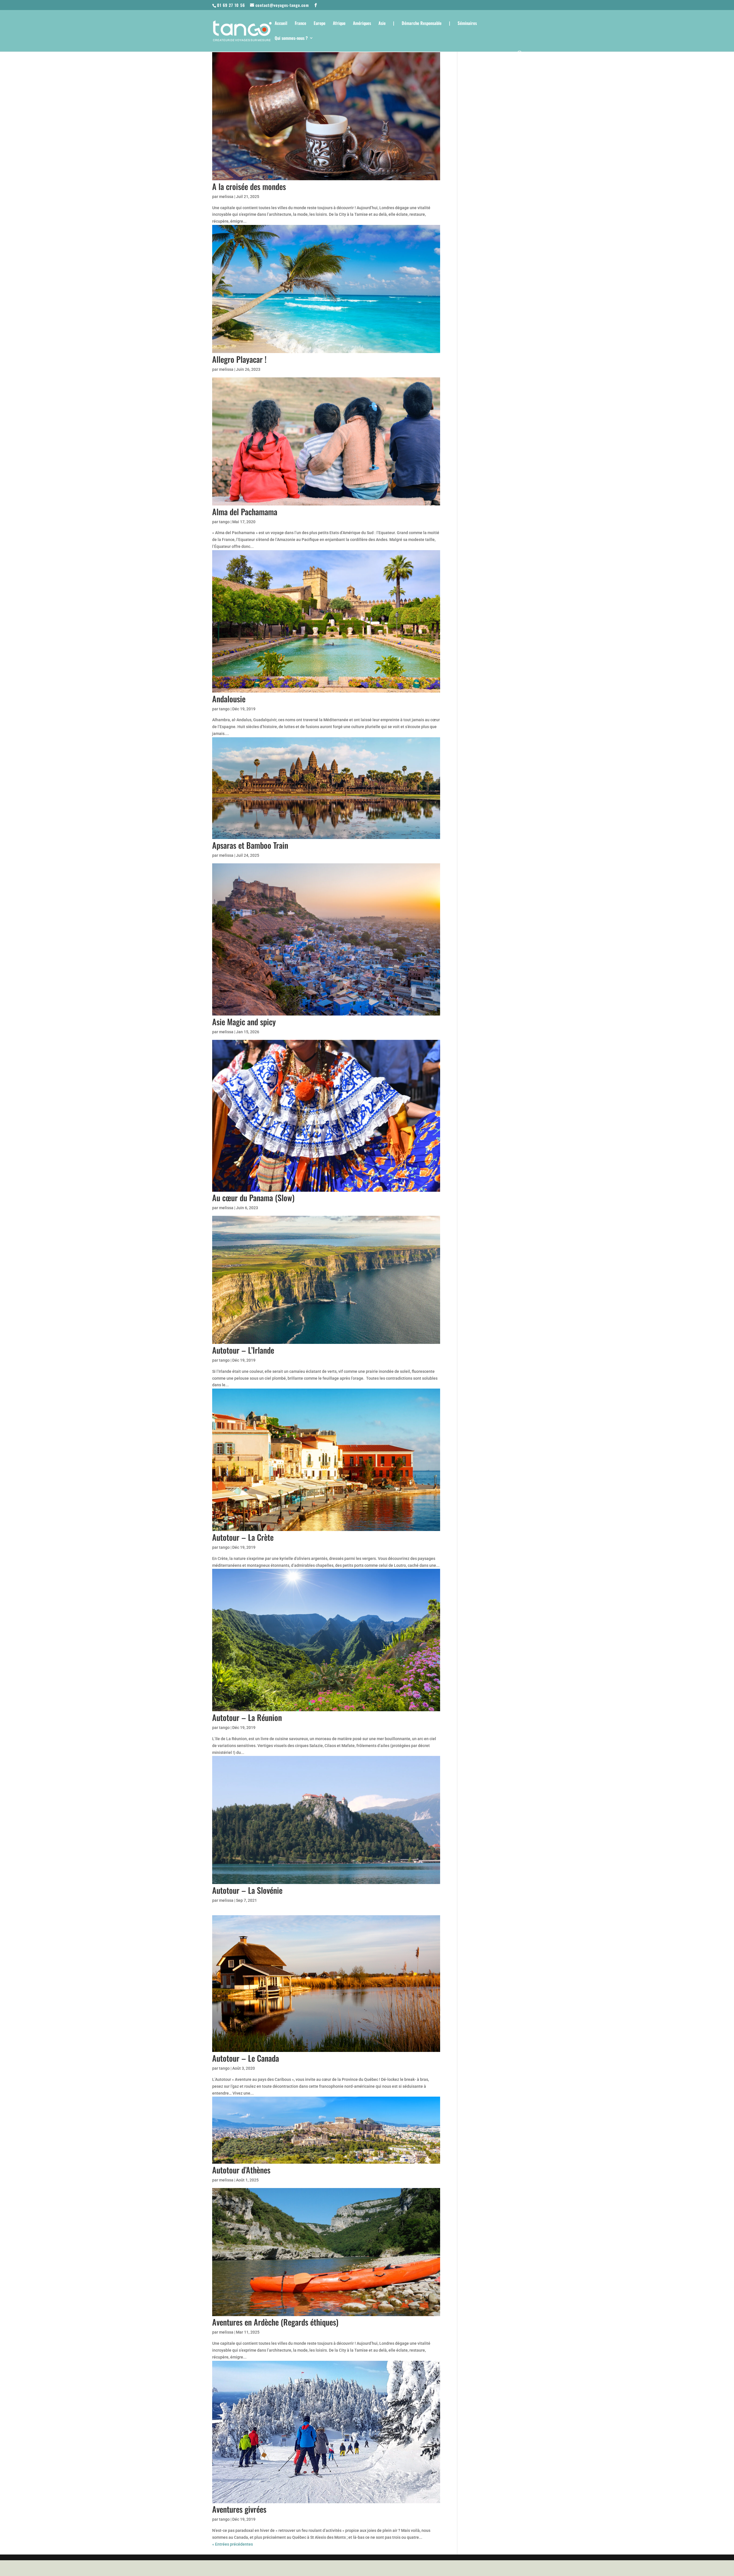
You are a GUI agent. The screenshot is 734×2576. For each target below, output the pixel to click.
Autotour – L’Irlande (243, 1350)
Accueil (281, 23)
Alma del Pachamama (245, 512)
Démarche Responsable (422, 23)
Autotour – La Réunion (247, 1717)
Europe (320, 23)
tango (224, 522)
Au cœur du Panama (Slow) (253, 1198)
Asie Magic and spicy (244, 1022)
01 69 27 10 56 (231, 5)
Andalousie (229, 699)
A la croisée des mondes (249, 186)
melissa (226, 197)
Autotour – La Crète (243, 1537)
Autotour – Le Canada (246, 2058)
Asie (382, 23)
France (300, 23)
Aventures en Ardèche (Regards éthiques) (275, 2322)
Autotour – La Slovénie (247, 1890)
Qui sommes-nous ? (291, 38)
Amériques (362, 23)
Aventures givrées (239, 2509)
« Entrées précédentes (233, 2544)
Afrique (339, 23)
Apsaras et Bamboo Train (250, 845)
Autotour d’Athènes (241, 2170)
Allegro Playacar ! (239, 359)
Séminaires (467, 23)
